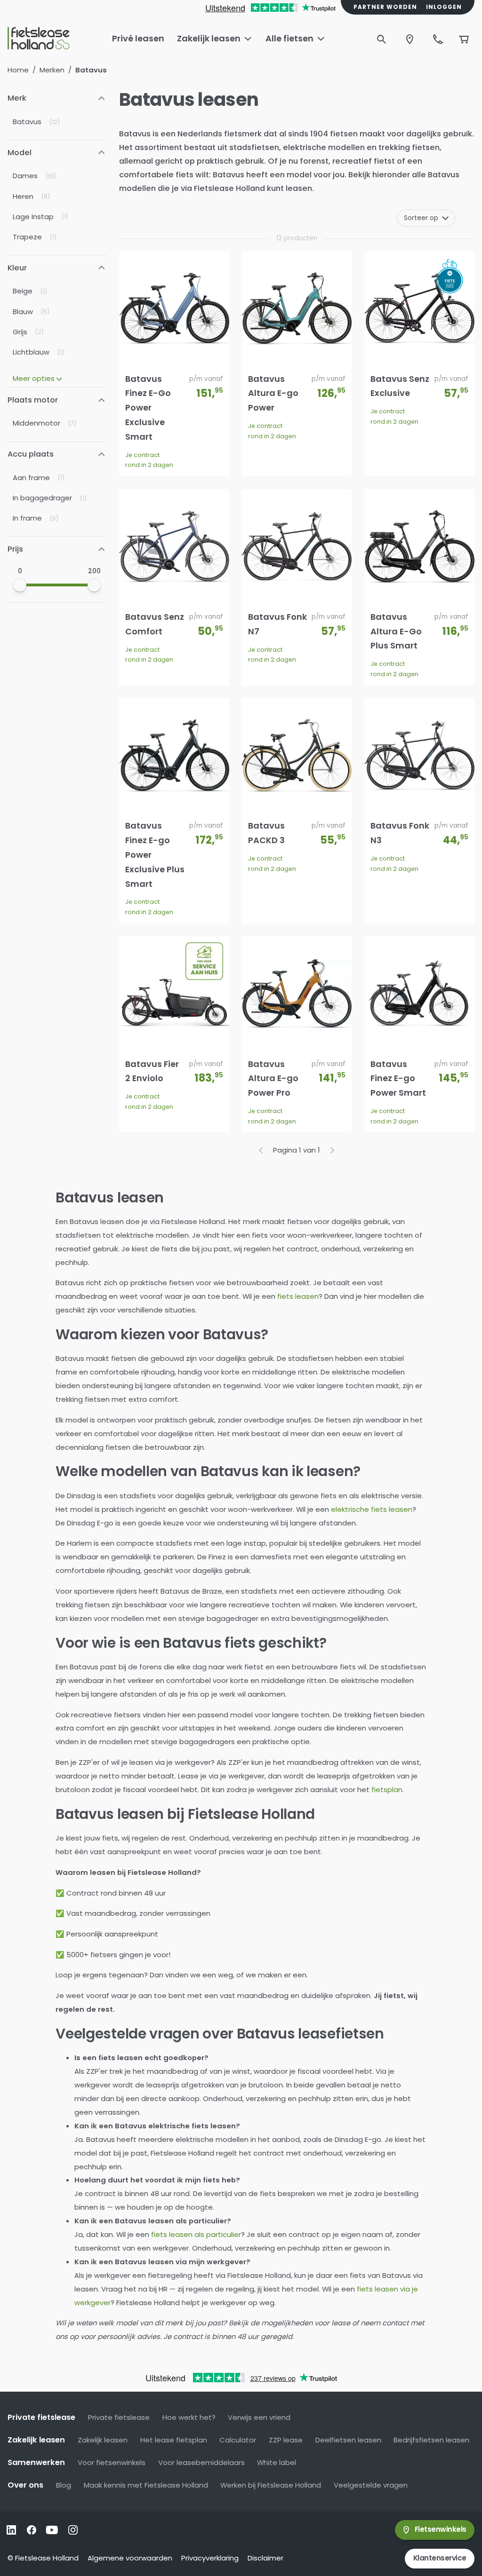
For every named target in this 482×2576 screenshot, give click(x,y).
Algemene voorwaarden (130, 2558)
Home (18, 70)
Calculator (238, 2440)
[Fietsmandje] (464, 39)
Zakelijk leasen (103, 2440)
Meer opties (34, 378)
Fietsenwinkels (441, 2529)
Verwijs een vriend (259, 2417)
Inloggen (444, 7)
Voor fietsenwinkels (112, 2462)
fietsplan (387, 1790)
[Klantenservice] (438, 39)
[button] (57, 99)
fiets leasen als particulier (196, 2234)
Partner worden (385, 7)
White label (277, 2462)
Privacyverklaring (210, 2558)
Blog (64, 2485)
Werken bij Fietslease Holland (271, 2485)
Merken (52, 70)
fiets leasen (298, 1296)
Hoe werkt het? (189, 2417)
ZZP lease (286, 2440)
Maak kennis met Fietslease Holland (146, 2485)
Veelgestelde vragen (371, 2485)
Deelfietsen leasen (348, 2440)
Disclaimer (265, 2558)
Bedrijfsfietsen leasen (431, 2440)
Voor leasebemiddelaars (201, 2462)
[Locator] (410, 39)
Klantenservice (440, 2558)
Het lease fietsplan (174, 2440)
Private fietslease (119, 2417)
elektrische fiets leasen (372, 1509)
